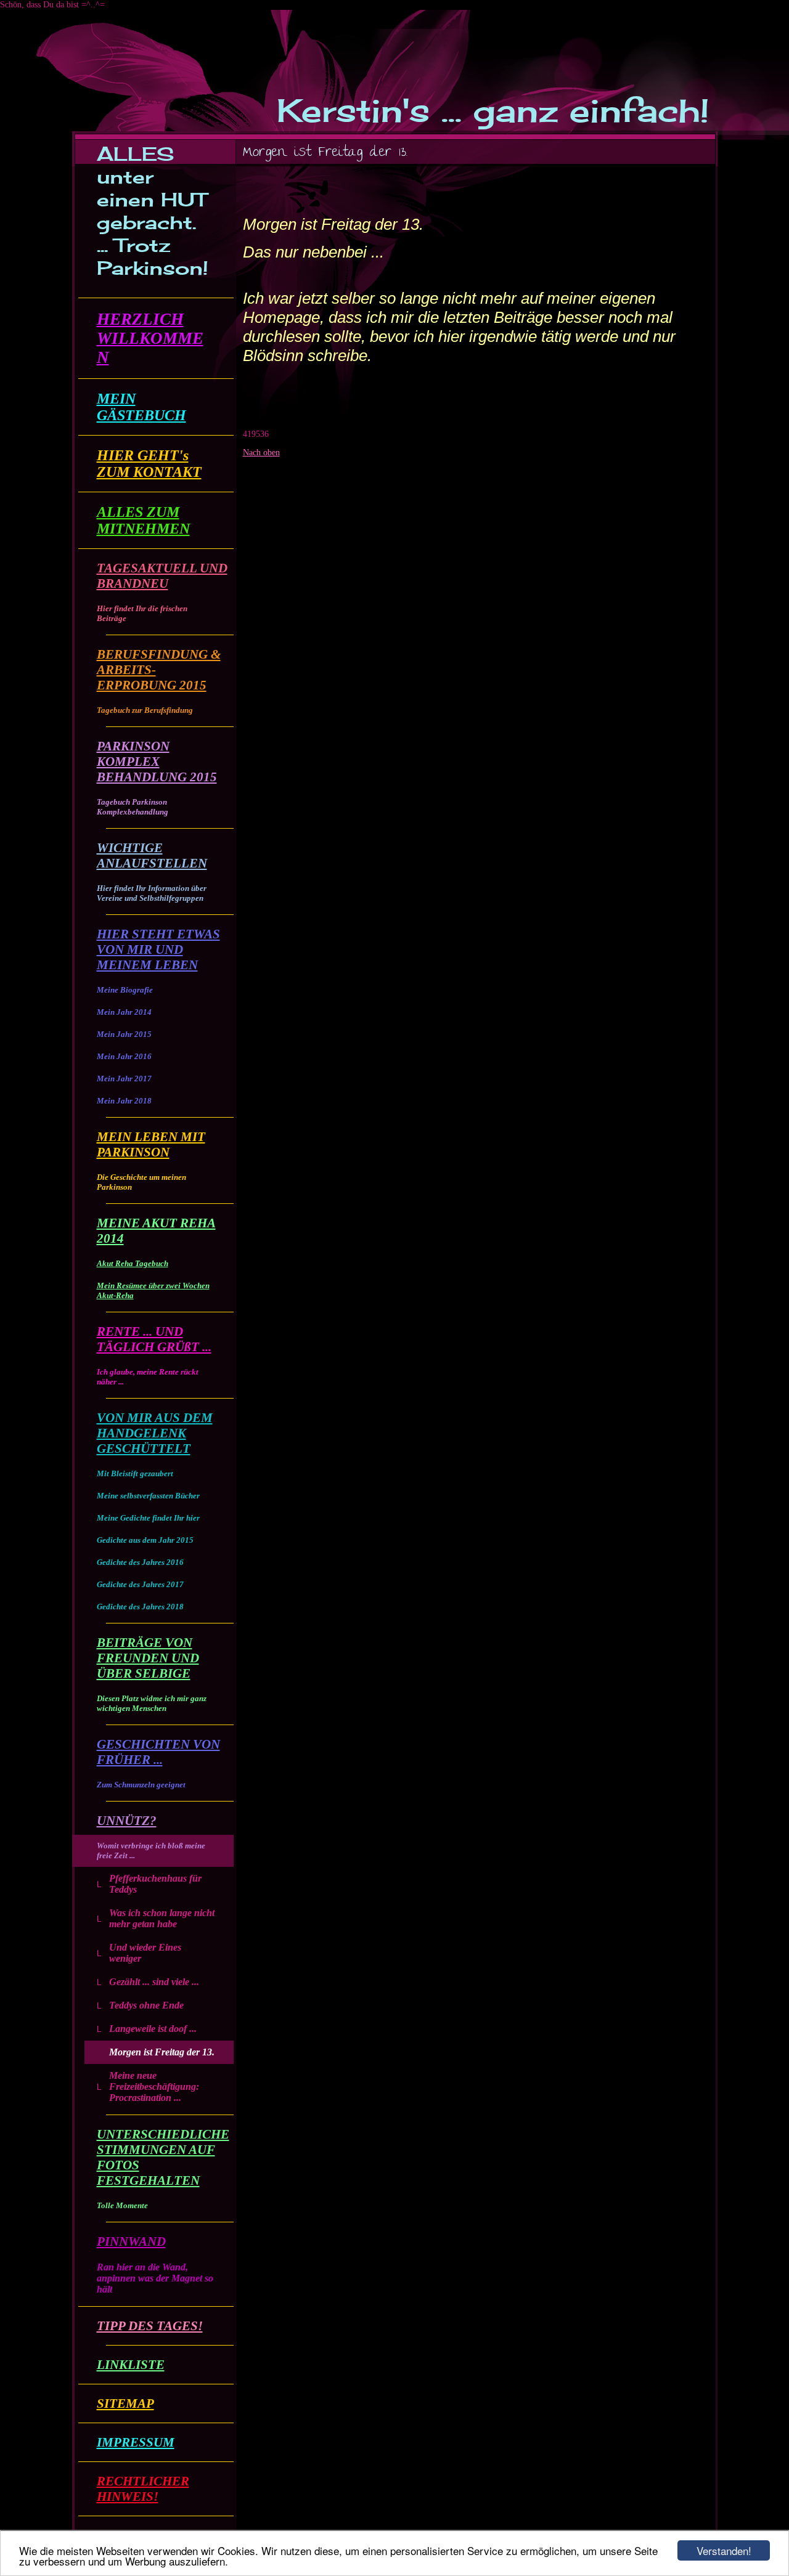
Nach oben (261, 453)
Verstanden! (724, 2550)
